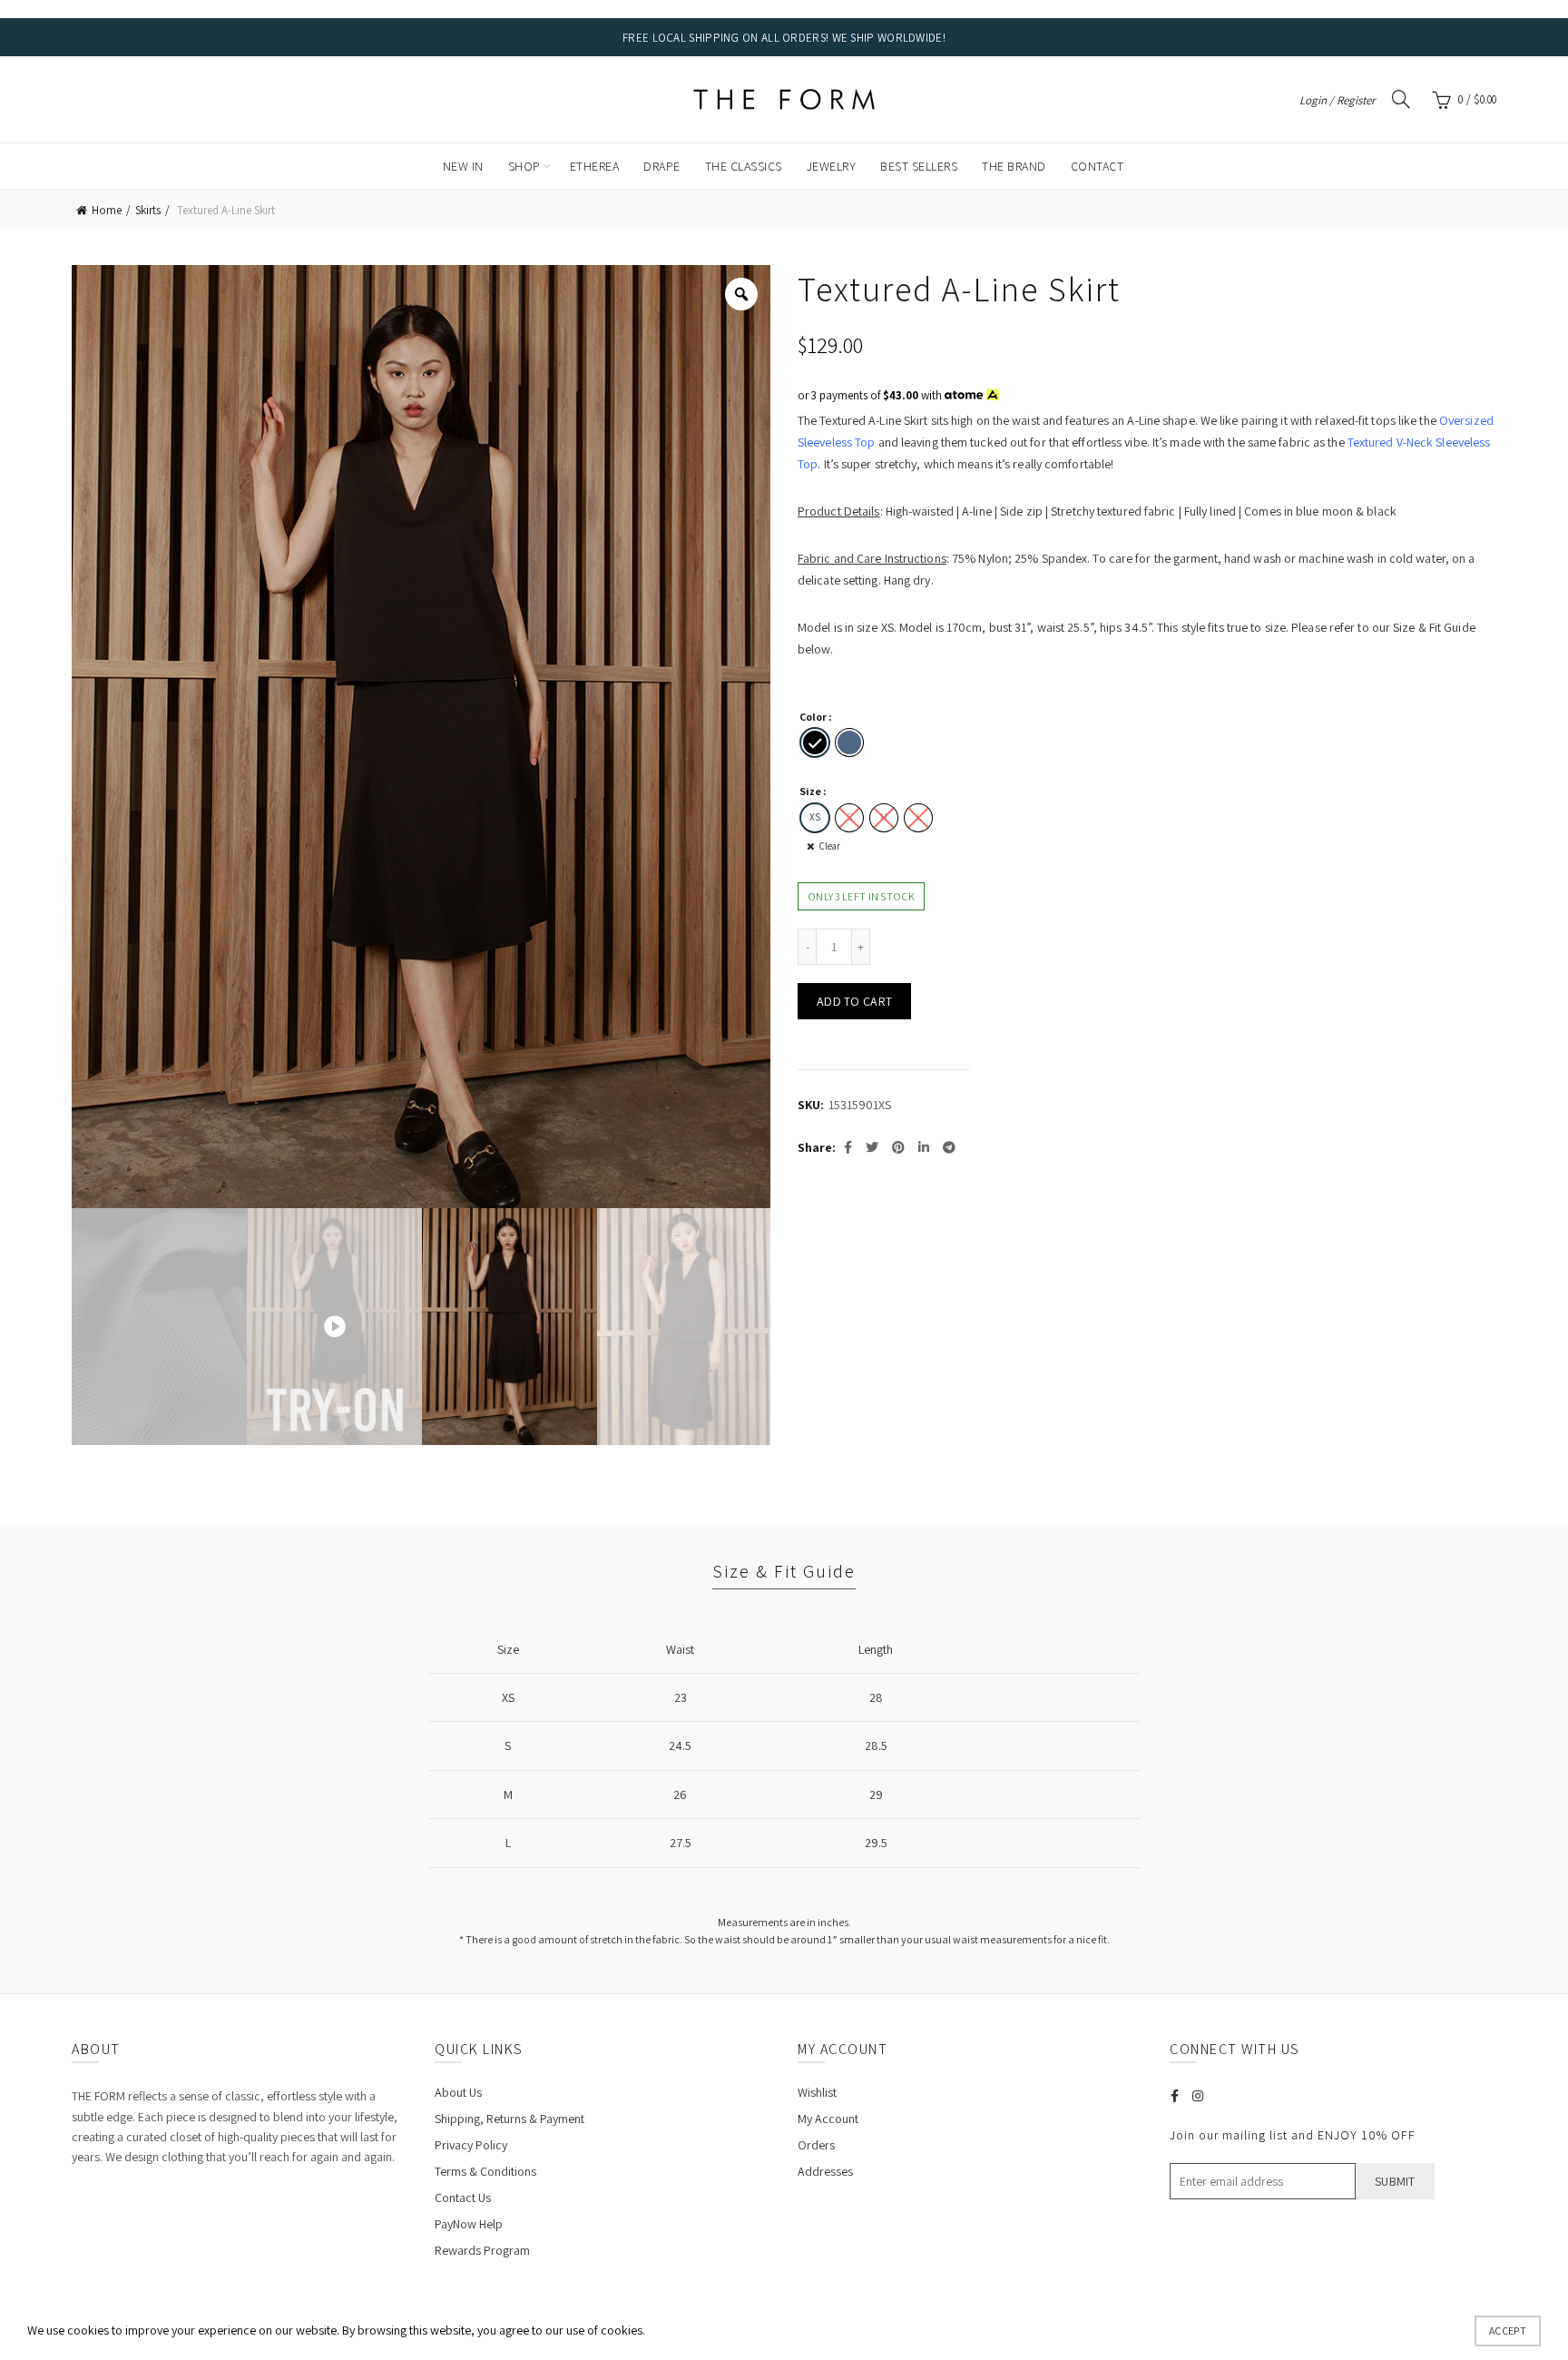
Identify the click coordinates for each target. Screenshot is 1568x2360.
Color (813, 717)
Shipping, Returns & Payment (510, 2119)
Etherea (595, 166)
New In (463, 166)
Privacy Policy (471, 2145)
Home (107, 210)
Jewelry (832, 166)
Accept (1508, 2330)
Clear (830, 846)
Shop (524, 166)
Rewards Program (482, 2250)
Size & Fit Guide (784, 1571)
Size (810, 791)
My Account (828, 2119)
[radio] (815, 742)
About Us (458, 2092)
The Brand (1014, 166)
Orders (816, 2145)
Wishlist (817, 2092)
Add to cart (854, 1001)
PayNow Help (469, 2224)
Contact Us (463, 2198)
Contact (1098, 166)
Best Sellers (919, 166)
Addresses (825, 2171)
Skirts (148, 210)
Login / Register (1337, 100)
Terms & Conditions (485, 2171)
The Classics (744, 166)
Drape (662, 166)
